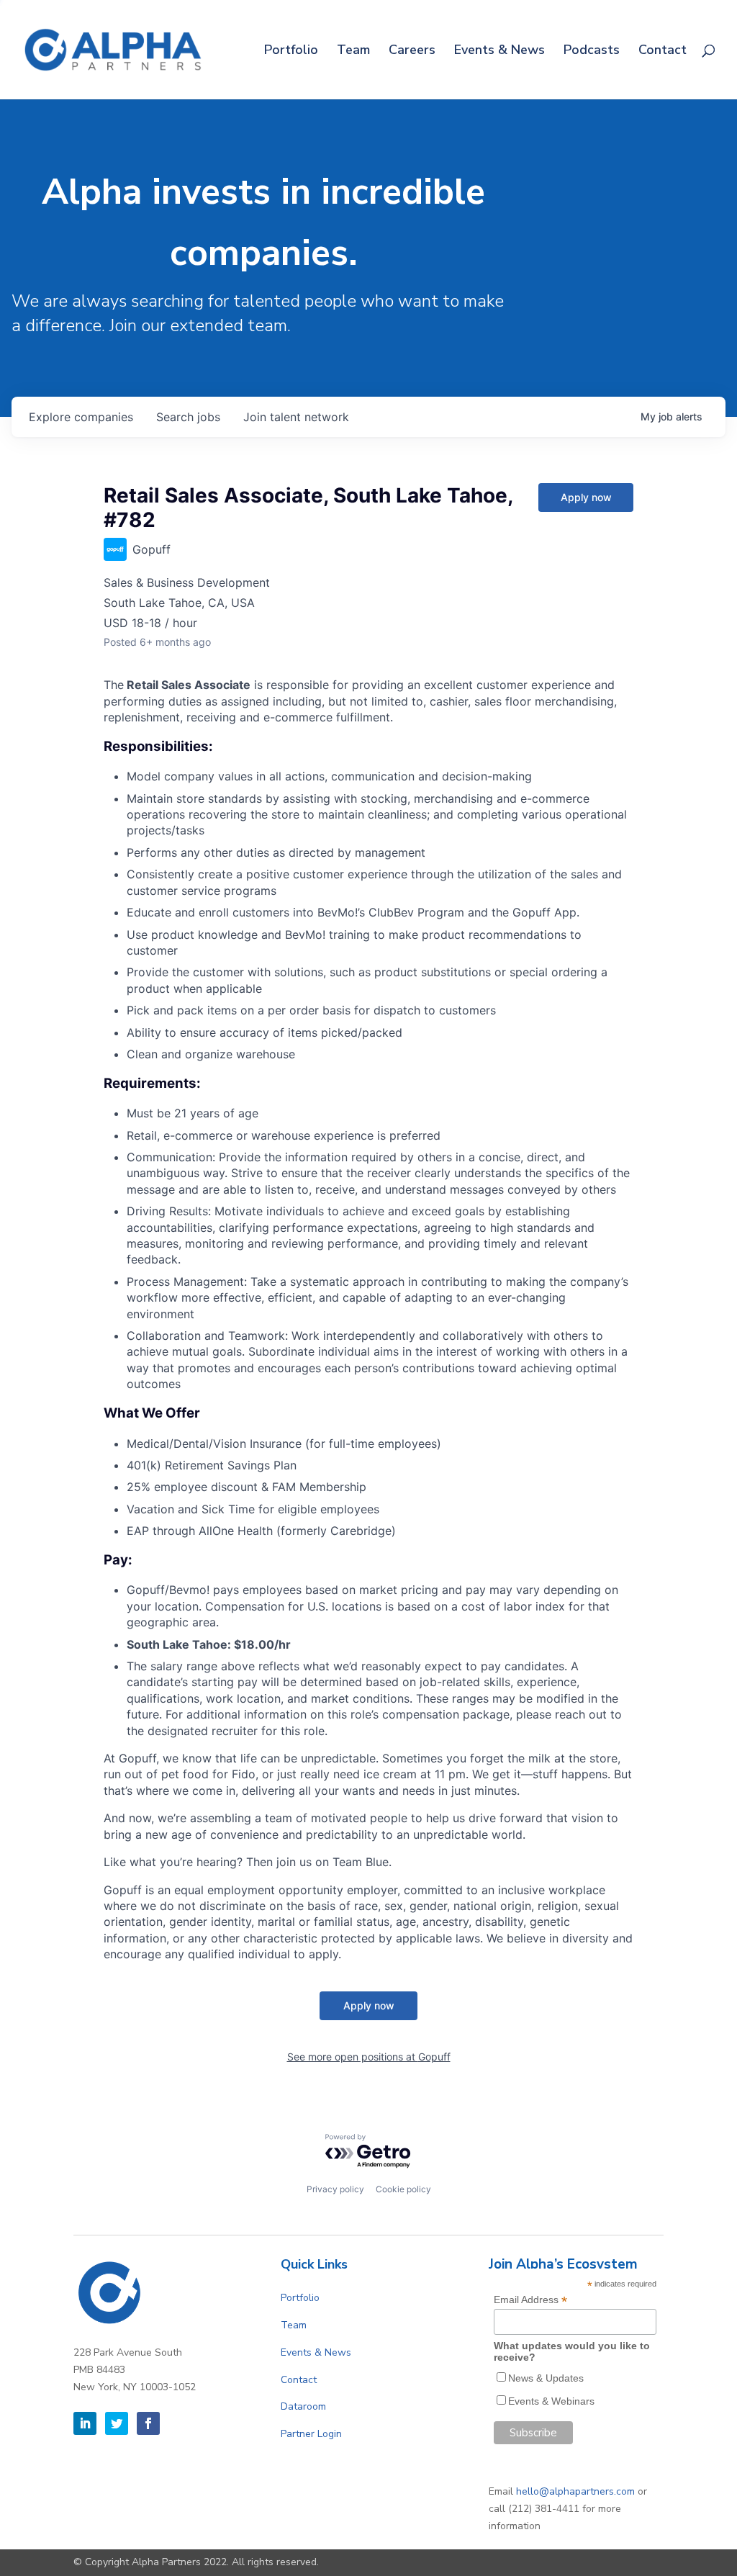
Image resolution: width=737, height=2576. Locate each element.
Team (353, 51)
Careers (412, 51)
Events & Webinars (551, 2401)
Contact (663, 51)
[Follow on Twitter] (117, 2423)
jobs (188, 417)
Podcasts (592, 51)
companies (81, 417)
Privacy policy (335, 2189)
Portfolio (291, 51)
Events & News (499, 51)
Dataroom (303, 2406)
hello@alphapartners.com (575, 2491)
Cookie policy (403, 2189)
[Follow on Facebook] (148, 2423)
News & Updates (546, 2378)
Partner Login (311, 2434)
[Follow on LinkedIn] (85, 2423)
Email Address (530, 2300)
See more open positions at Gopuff (369, 2057)
